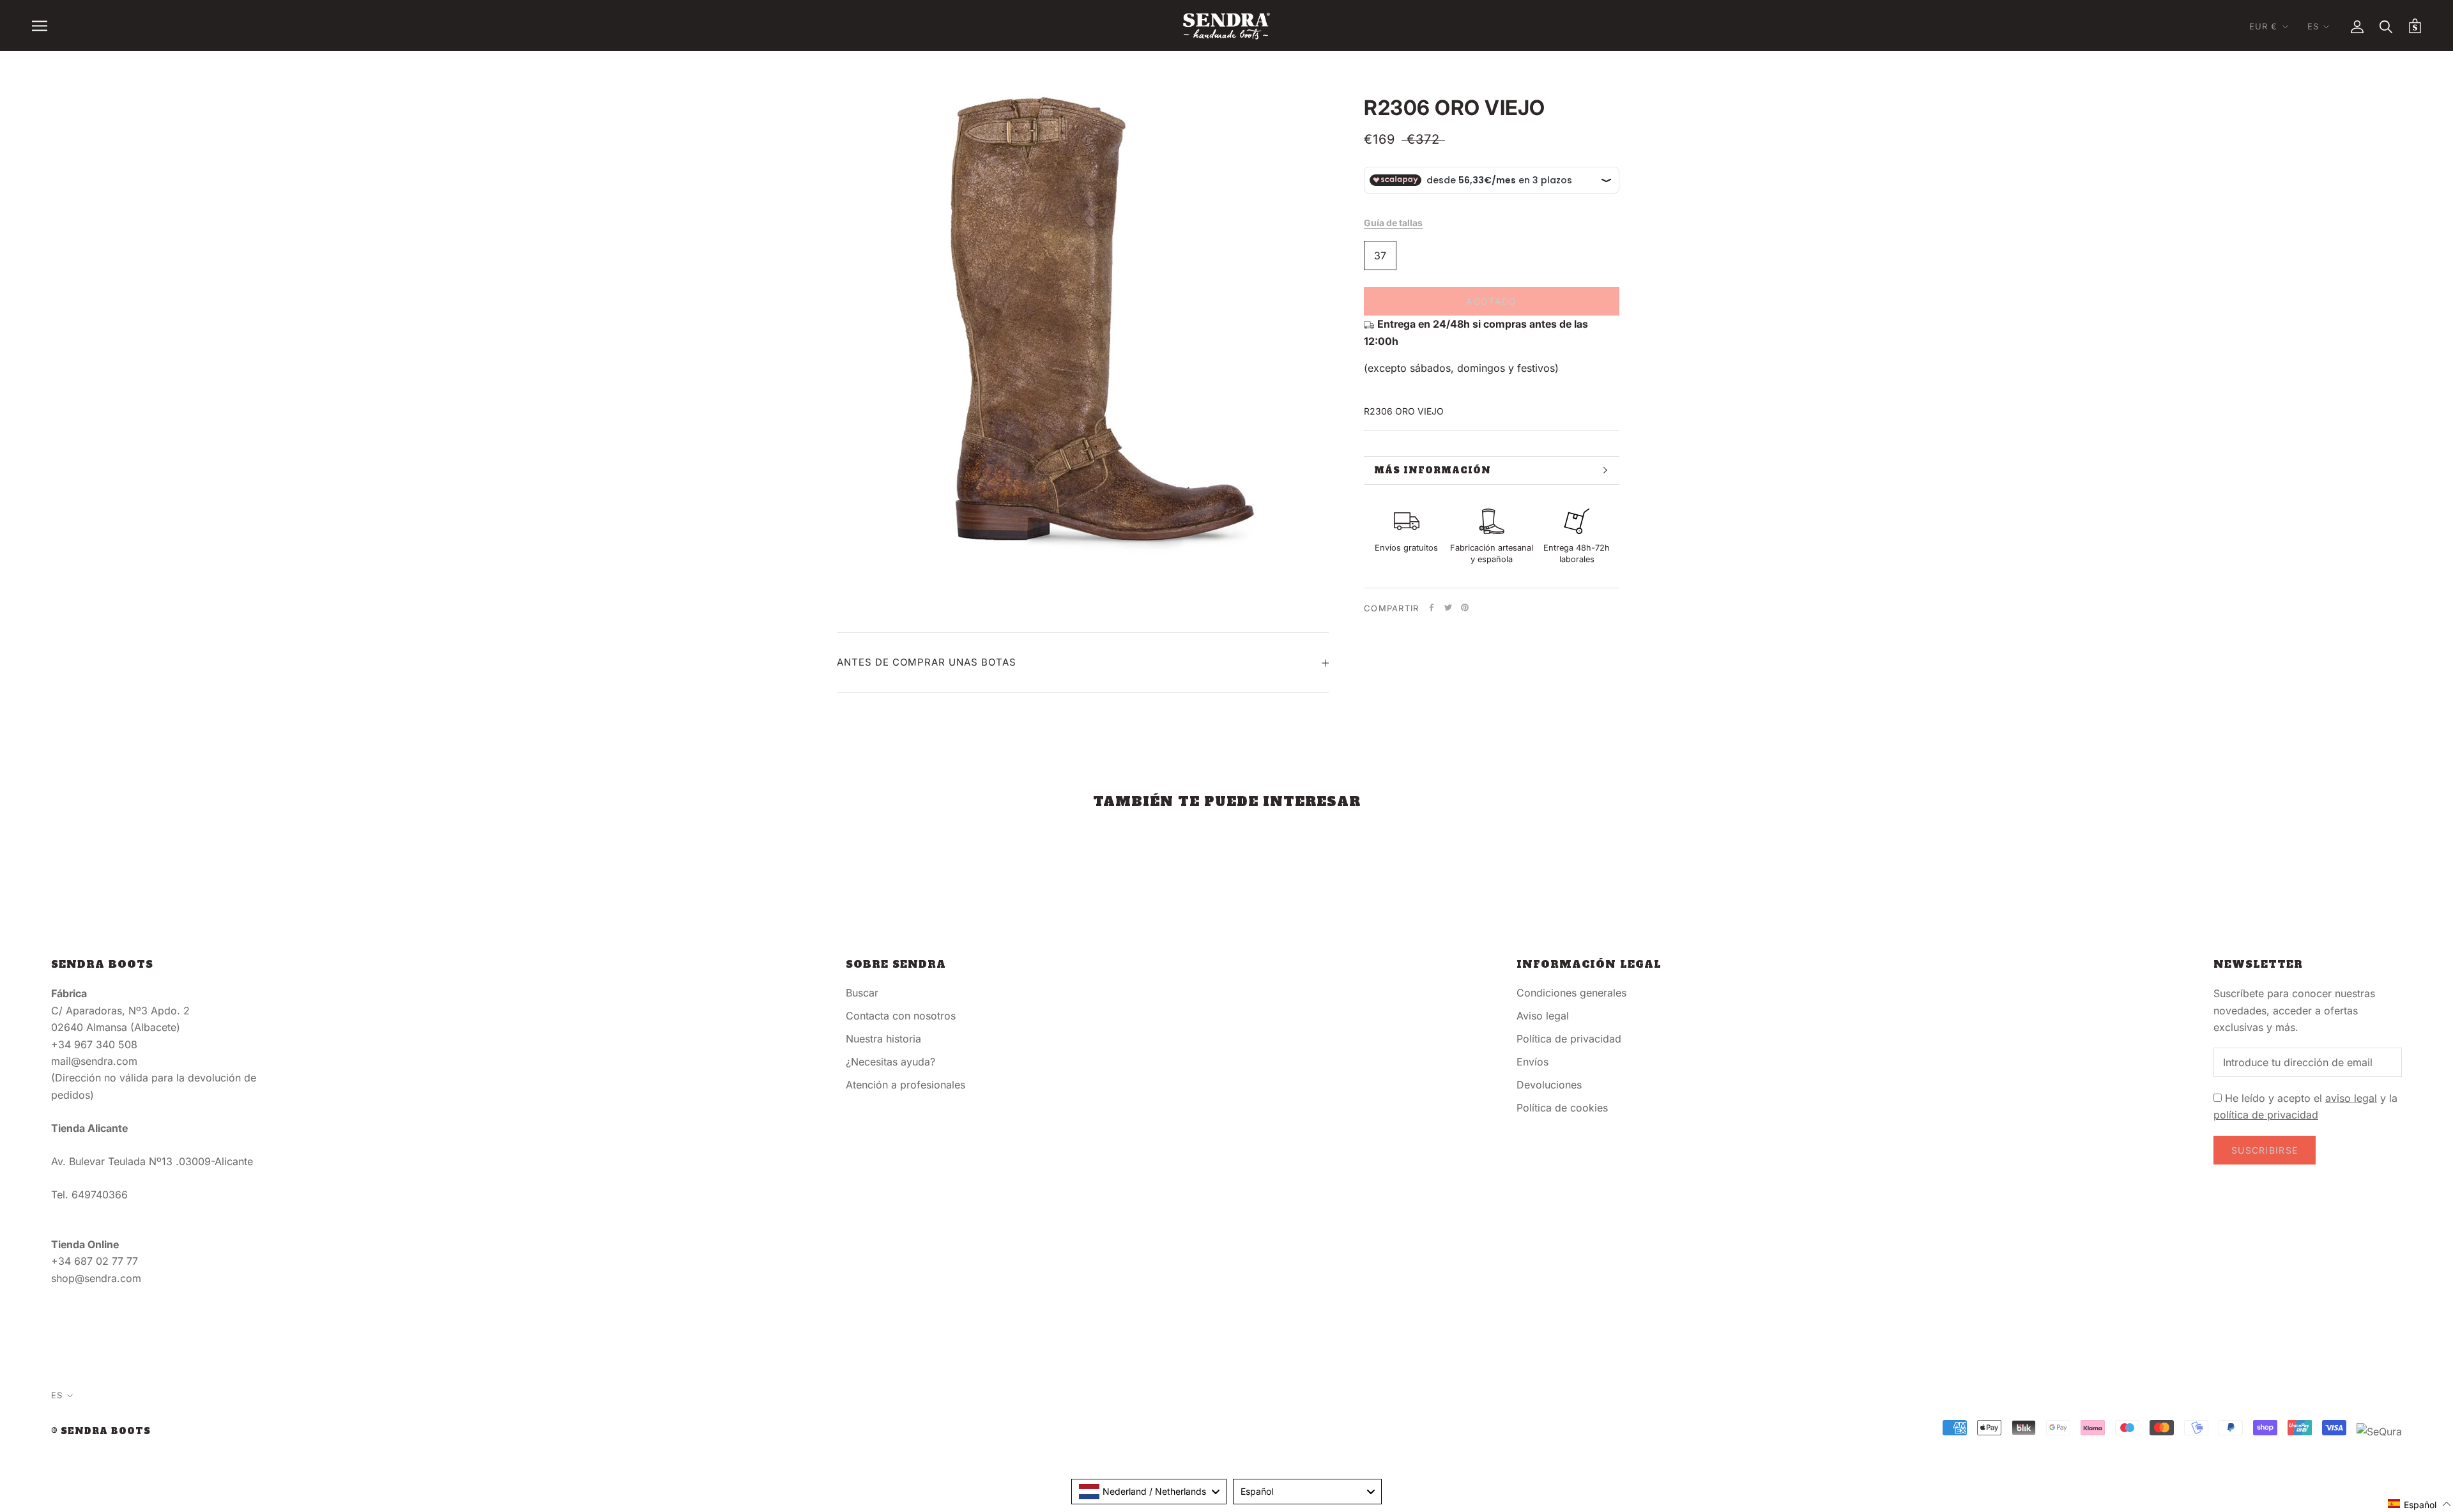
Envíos (1532, 1062)
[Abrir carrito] (2415, 26)
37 (1380, 256)
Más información (1433, 470)
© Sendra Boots (101, 1431)
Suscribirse (2265, 1150)
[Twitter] (1448, 607)
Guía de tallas (1393, 223)
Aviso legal (1543, 1016)
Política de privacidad (1569, 1039)
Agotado (1491, 301)
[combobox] (1149, 1492)
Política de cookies (1562, 1108)
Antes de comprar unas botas (927, 662)
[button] (2420, 1504)
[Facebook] (1432, 607)
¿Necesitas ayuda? (890, 1062)
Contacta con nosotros (901, 1016)
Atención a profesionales (906, 1085)
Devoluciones (1549, 1085)
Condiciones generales (1571, 993)
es (2313, 26)
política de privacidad (2266, 1115)
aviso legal (2351, 1098)
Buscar (862, 993)
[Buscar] (2386, 26)
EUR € (2264, 26)
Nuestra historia (883, 1039)
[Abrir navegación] (40, 26)
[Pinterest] (1465, 607)
